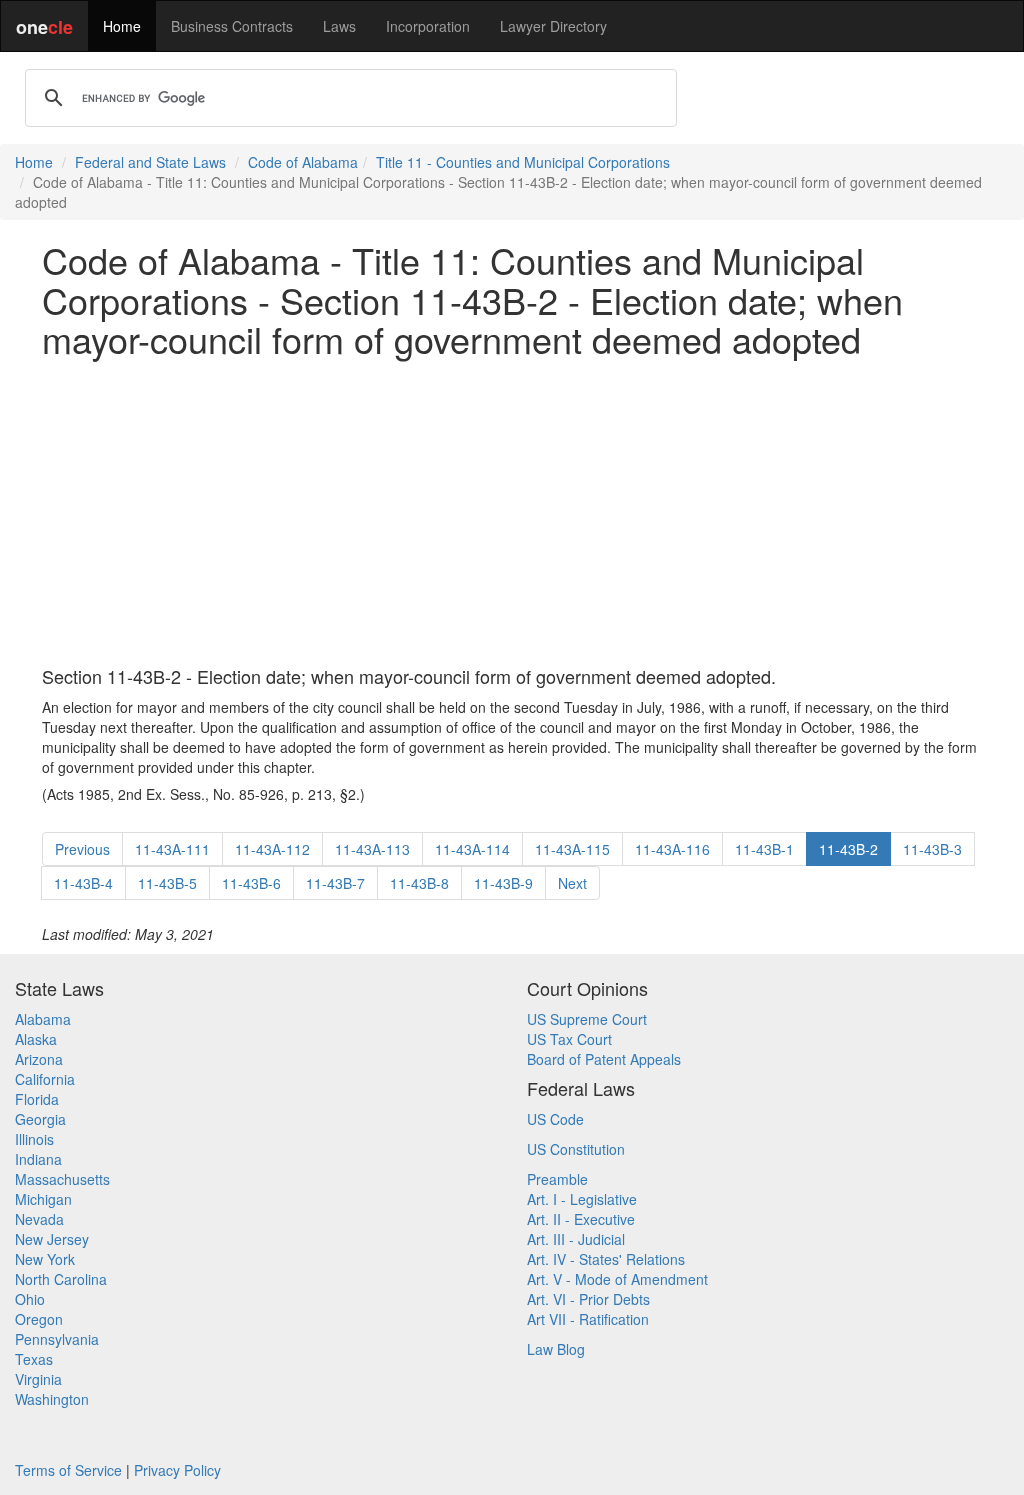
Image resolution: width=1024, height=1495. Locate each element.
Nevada (39, 1219)
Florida (37, 1099)
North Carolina (61, 1279)
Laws (339, 26)
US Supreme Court (587, 1019)
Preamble (557, 1179)
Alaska (36, 1039)
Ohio (30, 1299)
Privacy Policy (177, 1470)
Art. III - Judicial (576, 1239)
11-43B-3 (932, 849)
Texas (34, 1359)
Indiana (38, 1159)
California (45, 1079)
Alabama (43, 1019)
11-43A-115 (572, 849)
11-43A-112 (272, 849)
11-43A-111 (172, 849)
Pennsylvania (57, 1339)
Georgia (40, 1119)
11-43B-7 (335, 883)
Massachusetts (62, 1179)
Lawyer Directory (553, 26)
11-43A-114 (472, 849)
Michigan (43, 1199)
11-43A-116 (672, 849)
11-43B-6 (251, 883)
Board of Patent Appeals (604, 1059)
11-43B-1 (764, 849)
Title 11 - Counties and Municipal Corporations (523, 162)
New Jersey (52, 1239)
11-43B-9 (503, 883)
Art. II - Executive (581, 1219)
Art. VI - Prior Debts (588, 1299)
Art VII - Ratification (588, 1319)
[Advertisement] (512, 513)
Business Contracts (232, 26)
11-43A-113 (372, 849)
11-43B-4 (83, 883)
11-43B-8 (419, 883)
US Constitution (576, 1149)
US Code (555, 1119)
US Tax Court (569, 1039)
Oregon (39, 1319)
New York (45, 1259)
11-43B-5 (167, 883)
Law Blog (556, 1349)
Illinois (34, 1139)
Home (122, 26)
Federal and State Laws (150, 162)
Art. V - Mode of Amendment (617, 1279)
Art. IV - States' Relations (606, 1259)
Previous (82, 849)
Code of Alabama (303, 162)
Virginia (38, 1379)
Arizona (39, 1059)
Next (572, 883)
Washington (52, 1399)
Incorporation (428, 26)
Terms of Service (68, 1470)
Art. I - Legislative (582, 1199)
